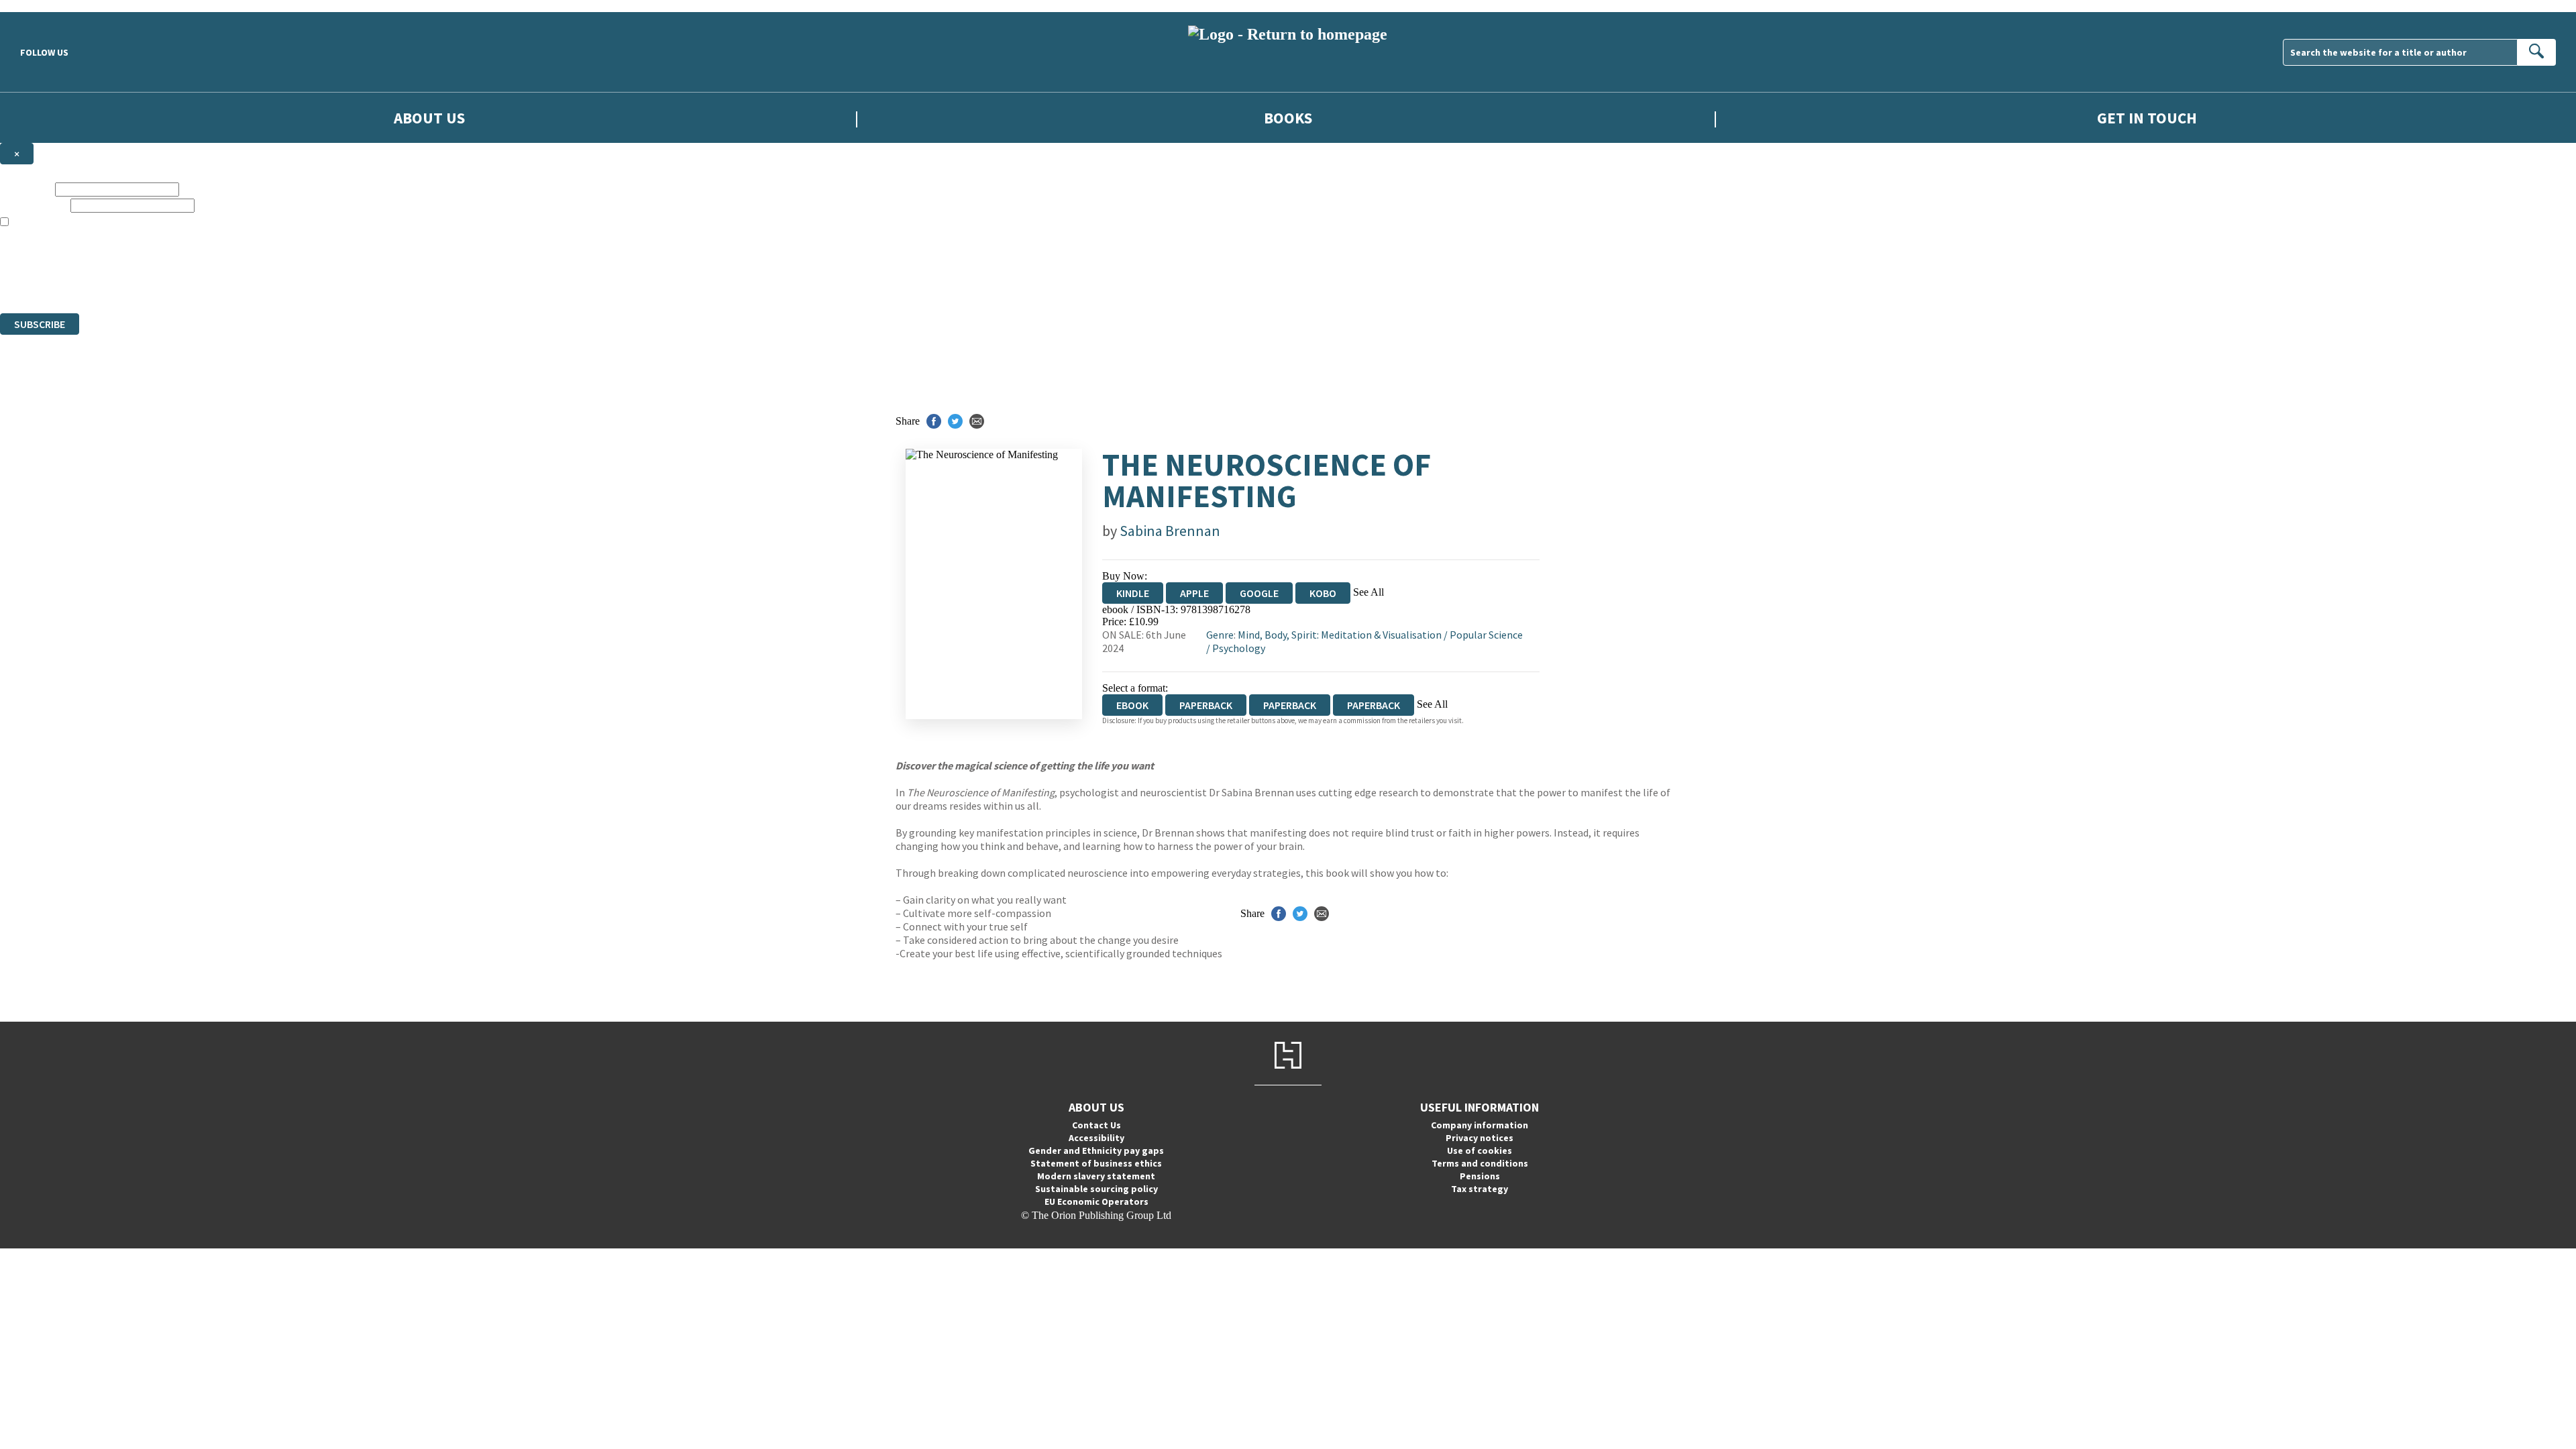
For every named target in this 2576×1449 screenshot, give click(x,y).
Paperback (1206, 705)
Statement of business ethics (1096, 1163)
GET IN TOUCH (2147, 118)
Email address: (34, 205)
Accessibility (1096, 1138)
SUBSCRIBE (40, 324)
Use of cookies (1480, 1150)
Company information (1480, 1125)
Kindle (1133, 593)
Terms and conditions (1480, 1163)
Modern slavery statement (1096, 1176)
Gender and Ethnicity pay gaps (1096, 1150)
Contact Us (1096, 1125)
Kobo (1323, 593)
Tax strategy (1480, 1189)
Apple (1194, 593)
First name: (26, 189)
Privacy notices (1480, 1138)
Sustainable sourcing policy (1096, 1189)
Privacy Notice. (266, 283)
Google (1259, 593)
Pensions (1480, 1176)
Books (1288, 118)
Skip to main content (44, 6)
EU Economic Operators (1096, 1201)
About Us (429, 118)
